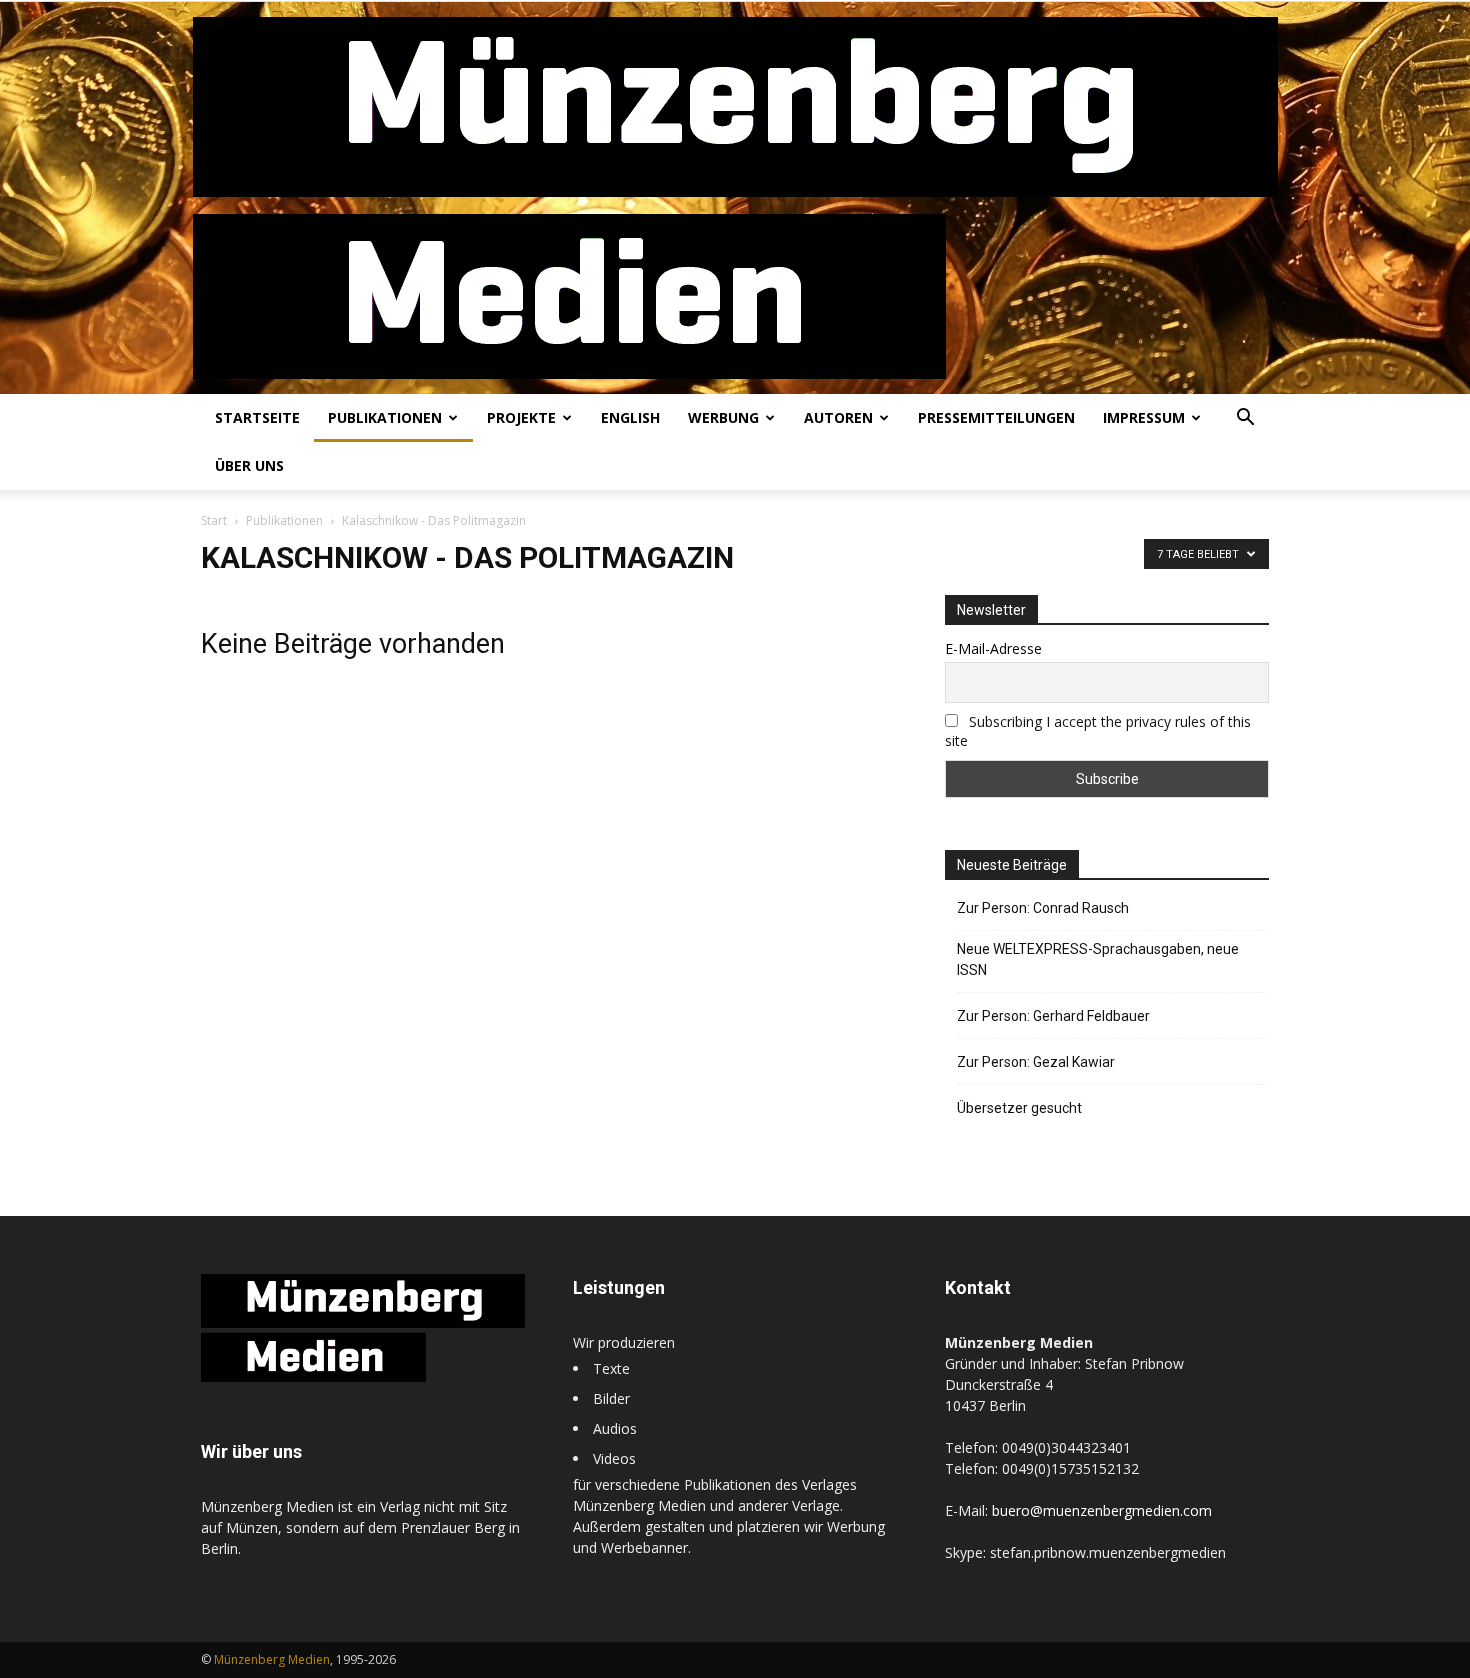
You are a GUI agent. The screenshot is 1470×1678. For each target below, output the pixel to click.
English (630, 417)
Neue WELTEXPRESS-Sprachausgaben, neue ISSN (1098, 959)
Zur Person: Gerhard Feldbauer (1053, 1016)
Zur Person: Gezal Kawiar (1036, 1062)
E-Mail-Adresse (993, 648)
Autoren (838, 417)
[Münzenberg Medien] (735, 198)
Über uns (249, 465)
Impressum (1144, 417)
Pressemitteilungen (996, 417)
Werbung (723, 417)
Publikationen (385, 417)
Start (214, 520)
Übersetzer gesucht (1019, 1108)
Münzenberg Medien (272, 1659)
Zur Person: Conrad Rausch (1043, 908)
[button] (1245, 419)
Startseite (257, 417)
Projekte (521, 417)
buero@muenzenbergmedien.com (1102, 1510)
